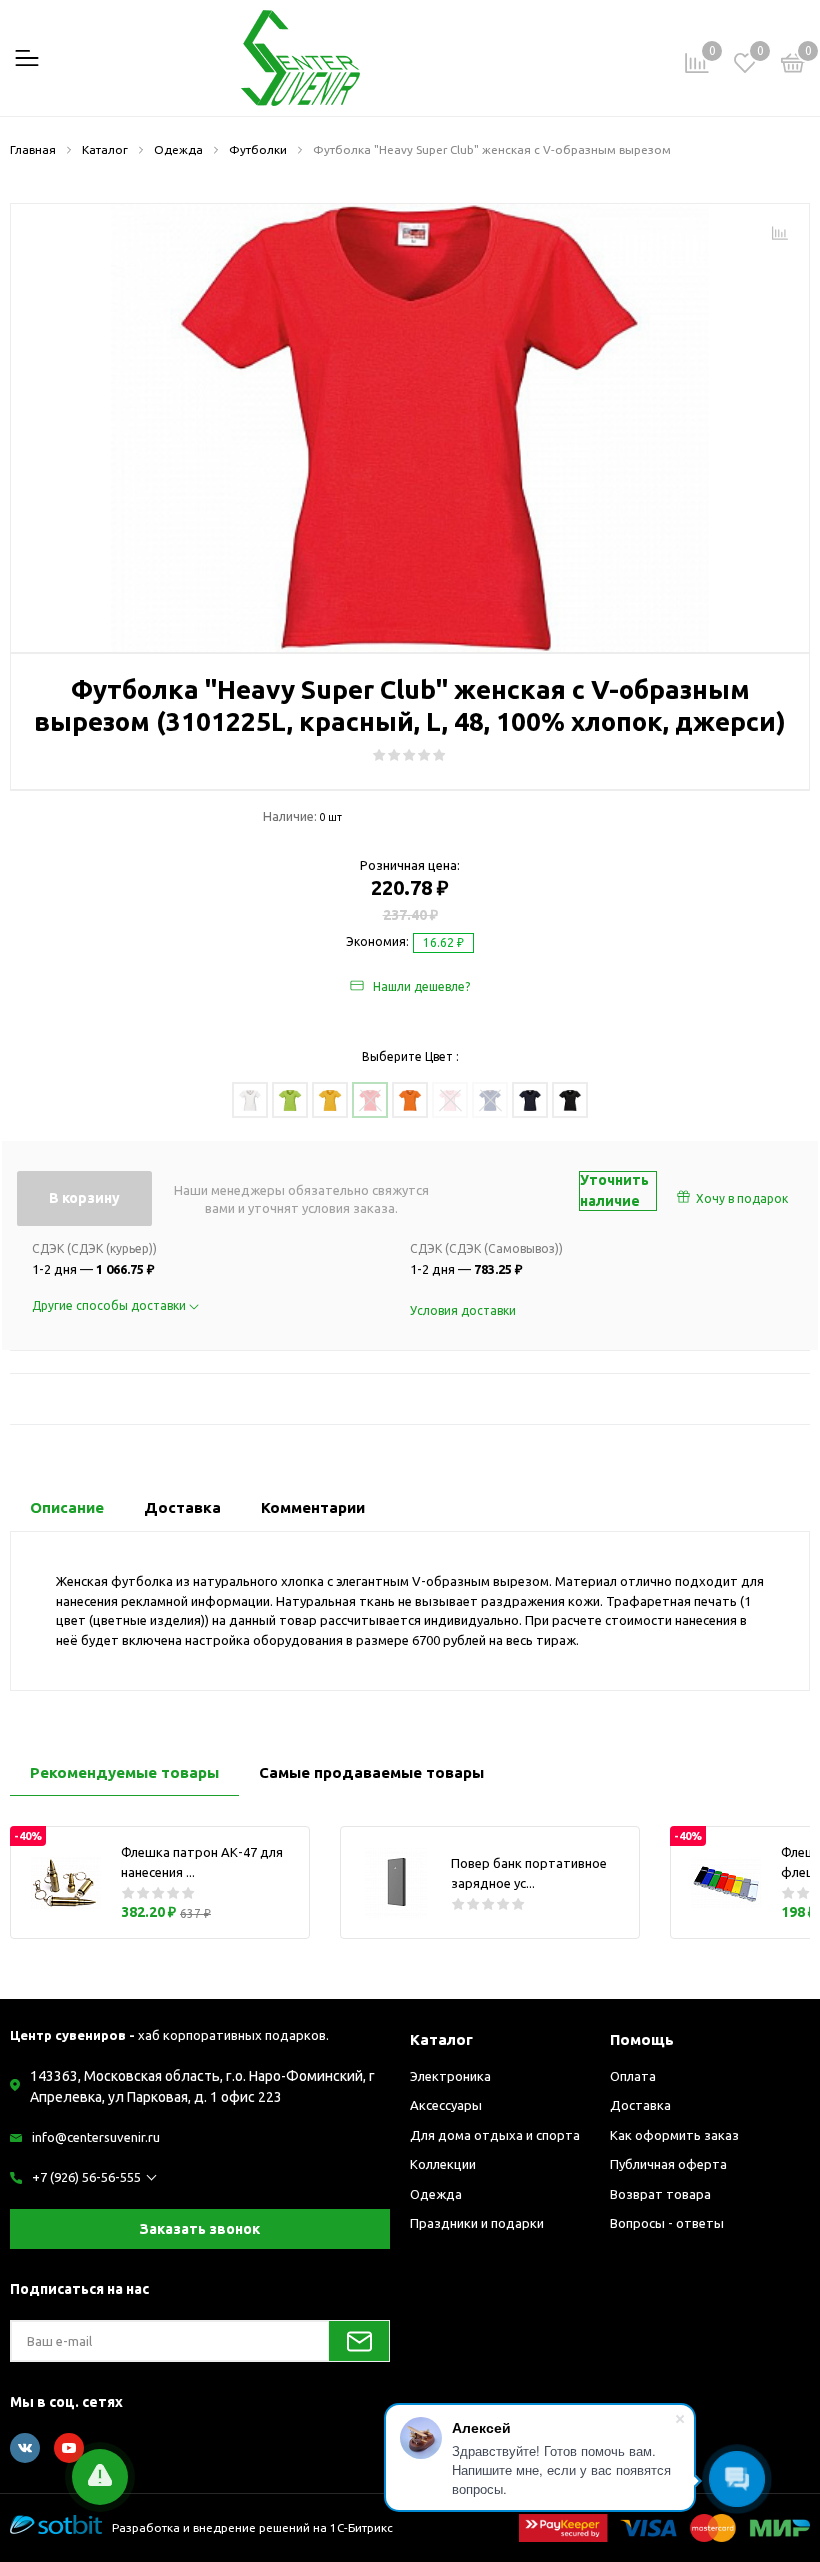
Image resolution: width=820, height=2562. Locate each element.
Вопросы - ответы (667, 2223)
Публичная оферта (668, 2164)
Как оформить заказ (674, 2135)
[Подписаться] (359, 2341)
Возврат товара (660, 2194)
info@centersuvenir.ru (96, 2137)
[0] (793, 66)
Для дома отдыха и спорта (495, 2135)
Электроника (450, 2076)
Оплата (633, 2076)
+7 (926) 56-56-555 (86, 2177)
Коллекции (443, 2164)
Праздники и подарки (477, 2223)
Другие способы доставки (110, 1305)
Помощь (642, 2039)
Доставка (640, 2105)
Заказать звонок (200, 2229)
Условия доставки (463, 1310)
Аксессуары (446, 2105)
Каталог (441, 2039)
